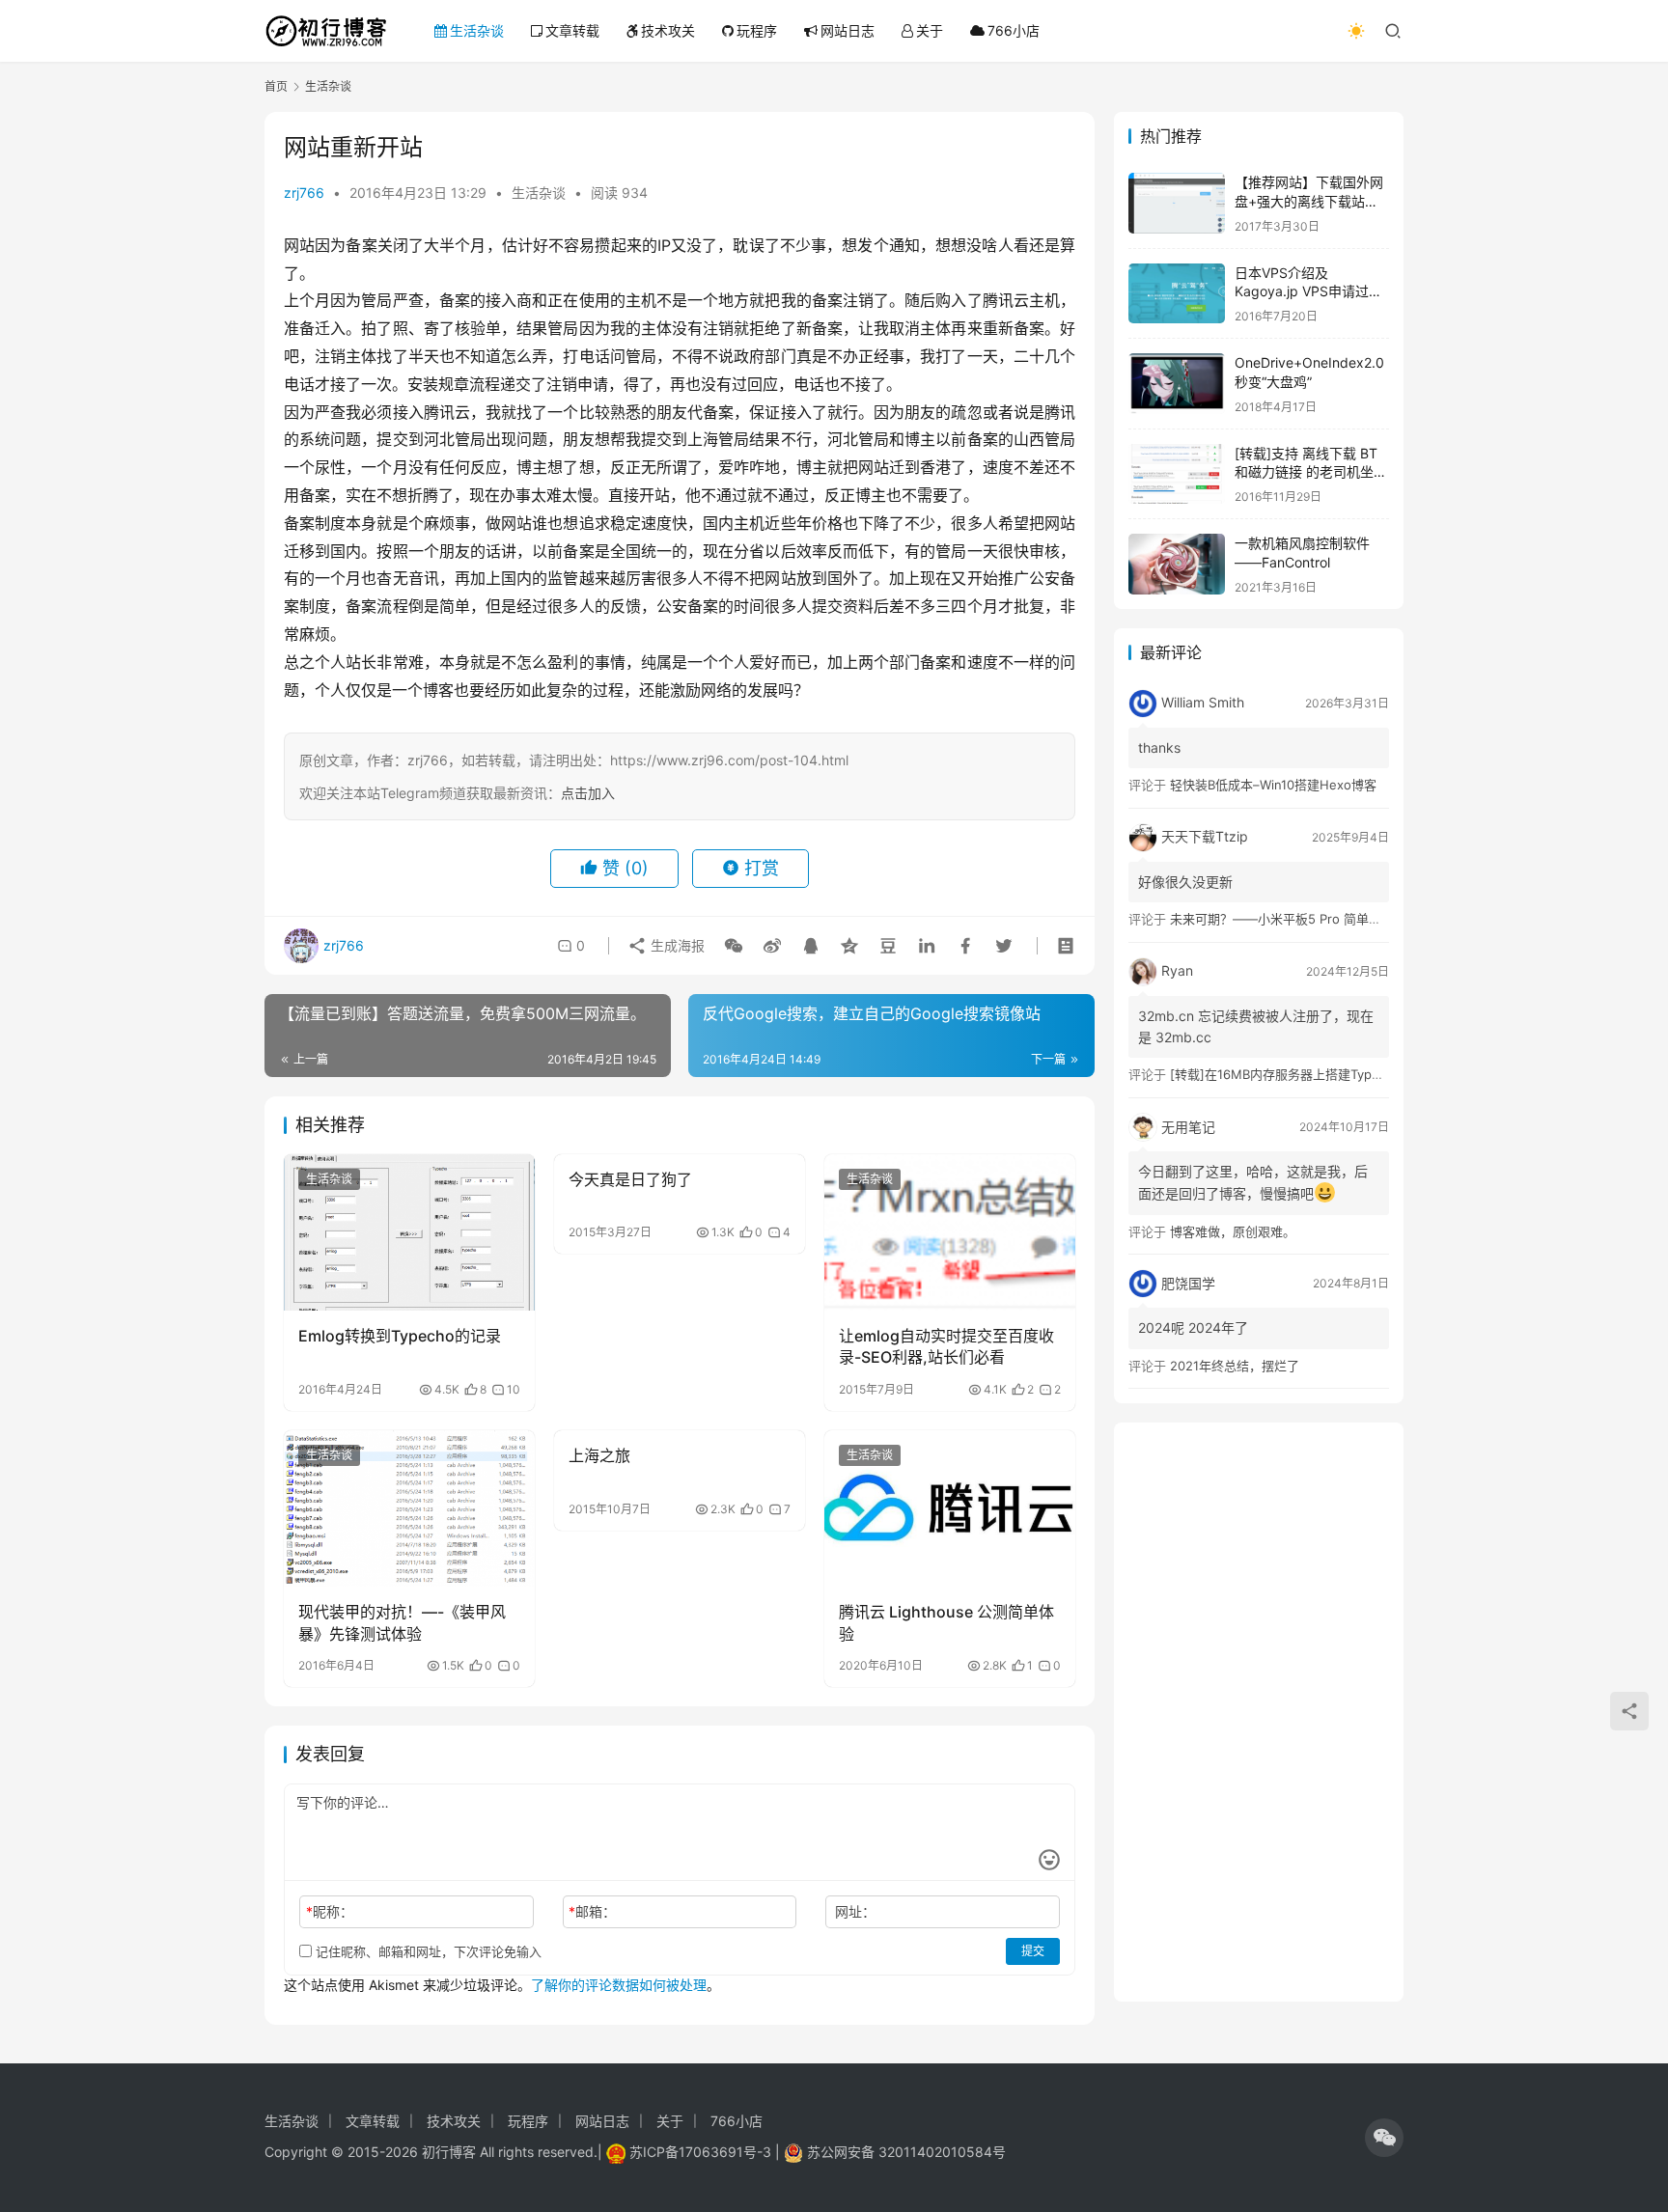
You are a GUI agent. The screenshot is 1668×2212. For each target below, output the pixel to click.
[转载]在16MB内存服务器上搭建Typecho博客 (1298, 1074)
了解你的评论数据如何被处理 (619, 1985)
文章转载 (572, 30)
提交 (1033, 1951)
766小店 (1014, 30)
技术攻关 (668, 30)
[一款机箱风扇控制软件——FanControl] (1177, 564)
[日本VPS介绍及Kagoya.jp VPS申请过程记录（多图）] (1177, 294)
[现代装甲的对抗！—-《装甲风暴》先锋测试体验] (409, 1508)
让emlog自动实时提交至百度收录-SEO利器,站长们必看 (946, 1346)
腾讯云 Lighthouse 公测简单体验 (946, 1622)
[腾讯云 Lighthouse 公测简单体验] (950, 1508)
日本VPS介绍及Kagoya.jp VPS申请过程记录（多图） (1308, 291)
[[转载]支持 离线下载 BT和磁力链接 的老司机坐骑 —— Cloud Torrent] (1177, 474)
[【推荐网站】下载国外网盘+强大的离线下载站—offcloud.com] (1177, 203)
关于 (930, 30)
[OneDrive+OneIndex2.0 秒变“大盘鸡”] (1177, 384)
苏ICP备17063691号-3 (700, 2152)
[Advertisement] (1259, 1712)
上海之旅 (599, 1455)
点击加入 (588, 793)
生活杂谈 (477, 30)
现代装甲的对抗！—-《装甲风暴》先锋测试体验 (402, 1622)
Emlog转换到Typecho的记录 (400, 1336)
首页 (276, 86)
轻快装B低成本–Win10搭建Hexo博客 (1273, 785)
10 (514, 1390)
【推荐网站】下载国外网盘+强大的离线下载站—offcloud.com (1309, 201)
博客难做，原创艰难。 (1233, 1231)
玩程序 (757, 30)
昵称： (330, 1911)
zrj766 (304, 193)
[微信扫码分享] (734, 946)
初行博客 (449, 2152)
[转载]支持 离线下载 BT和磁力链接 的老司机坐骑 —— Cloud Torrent (1311, 472)
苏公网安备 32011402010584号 (906, 2152)
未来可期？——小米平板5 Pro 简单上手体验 (1294, 919)
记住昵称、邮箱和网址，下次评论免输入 (427, 1951)
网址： (855, 1911)
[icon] (1384, 2138)
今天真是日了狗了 (630, 1179)
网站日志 (848, 30)
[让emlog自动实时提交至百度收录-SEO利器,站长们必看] (950, 1232)
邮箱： (592, 1911)
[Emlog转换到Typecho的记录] (409, 1232)
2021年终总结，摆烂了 (1235, 1366)
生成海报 (676, 945)
